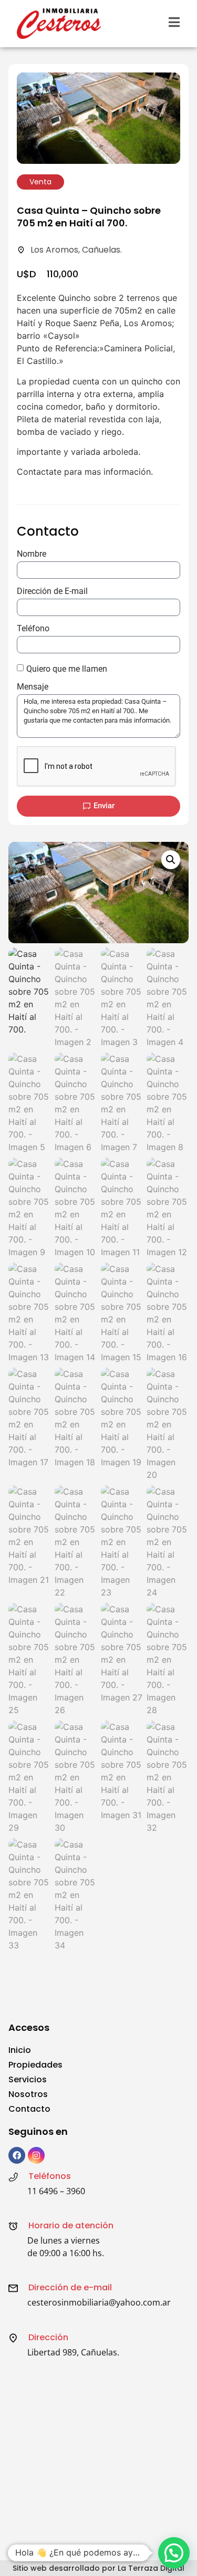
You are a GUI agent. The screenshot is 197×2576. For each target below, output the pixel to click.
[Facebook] (17, 2155)
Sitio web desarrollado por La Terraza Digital (98, 2568)
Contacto (29, 2109)
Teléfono (33, 629)
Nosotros (28, 2094)
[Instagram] (36, 2155)
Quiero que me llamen (67, 669)
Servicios (28, 2079)
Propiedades (35, 2065)
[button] (171, 860)
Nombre (32, 554)
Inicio (20, 2050)
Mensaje (33, 687)
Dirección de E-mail (52, 592)
